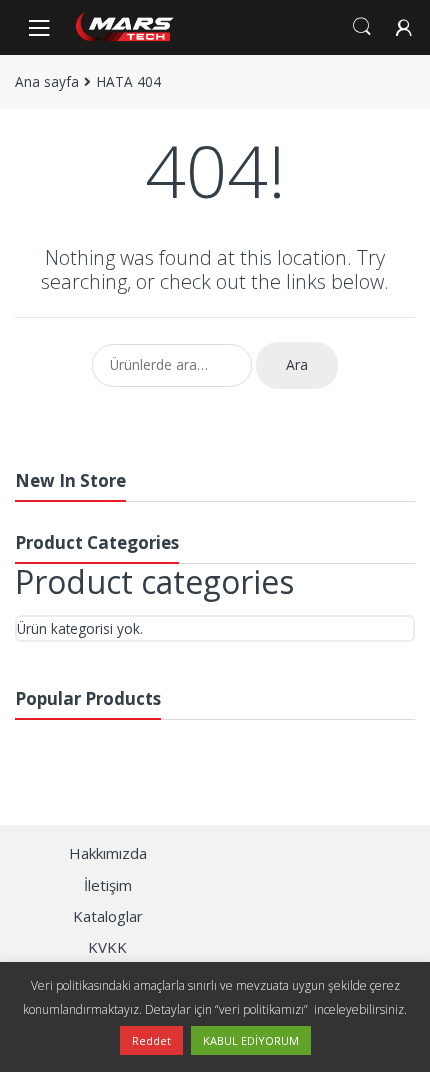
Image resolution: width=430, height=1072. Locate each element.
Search (362, 27)
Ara (297, 364)
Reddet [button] (151, 1040)
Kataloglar (108, 916)
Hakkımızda (108, 853)
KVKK (107, 947)
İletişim (108, 885)
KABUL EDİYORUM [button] (251, 1040)
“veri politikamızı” (263, 1009)
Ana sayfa (47, 81)
